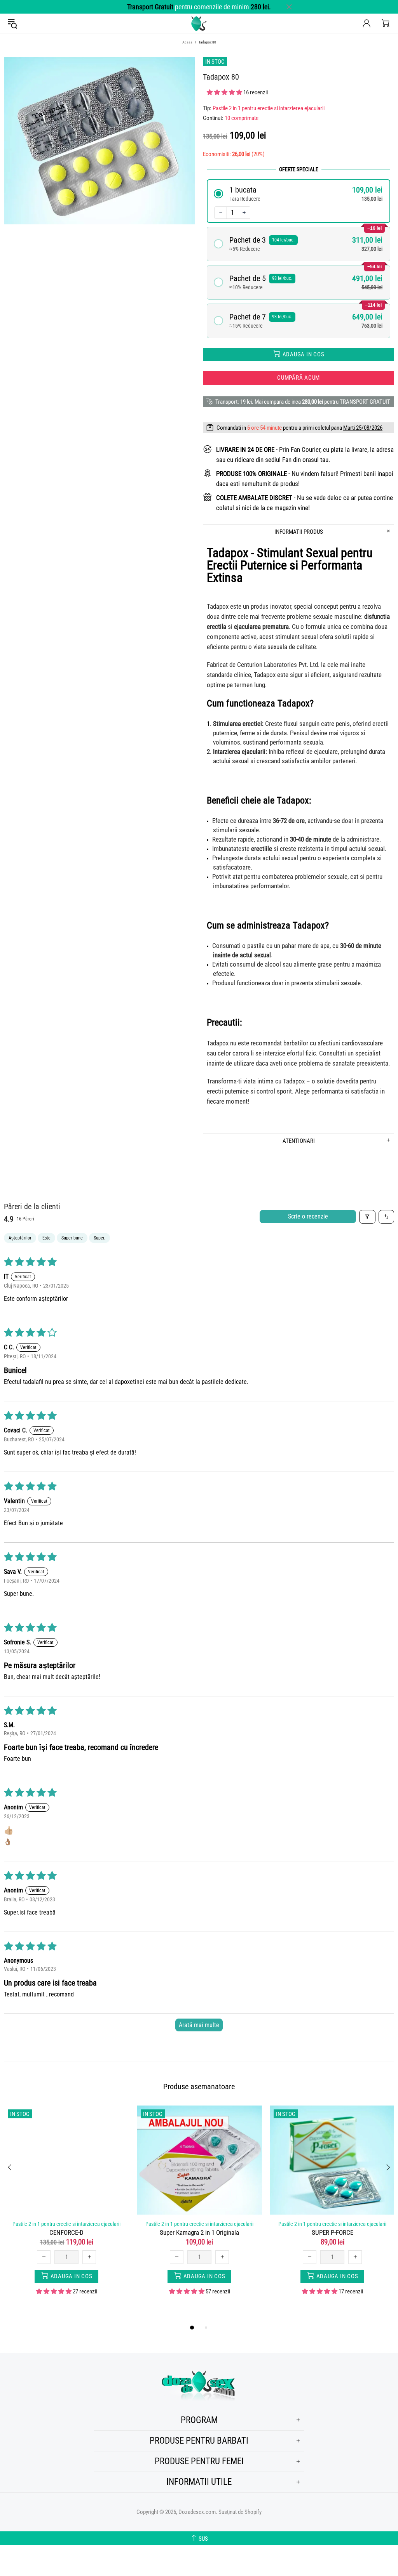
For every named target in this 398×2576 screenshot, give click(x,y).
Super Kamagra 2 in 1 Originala (199, 2232)
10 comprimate (242, 118)
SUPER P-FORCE (333, 2232)
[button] (225, 92)
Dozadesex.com (199, 23)
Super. (99, 1238)
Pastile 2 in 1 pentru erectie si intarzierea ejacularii (269, 108)
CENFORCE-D (66, 2232)
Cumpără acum (298, 378)
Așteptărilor (20, 1238)
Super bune (72, 1238)
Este (46, 1238)
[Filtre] (367, 1217)
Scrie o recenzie (308, 1216)
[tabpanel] (66, 2206)
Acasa (187, 42)
